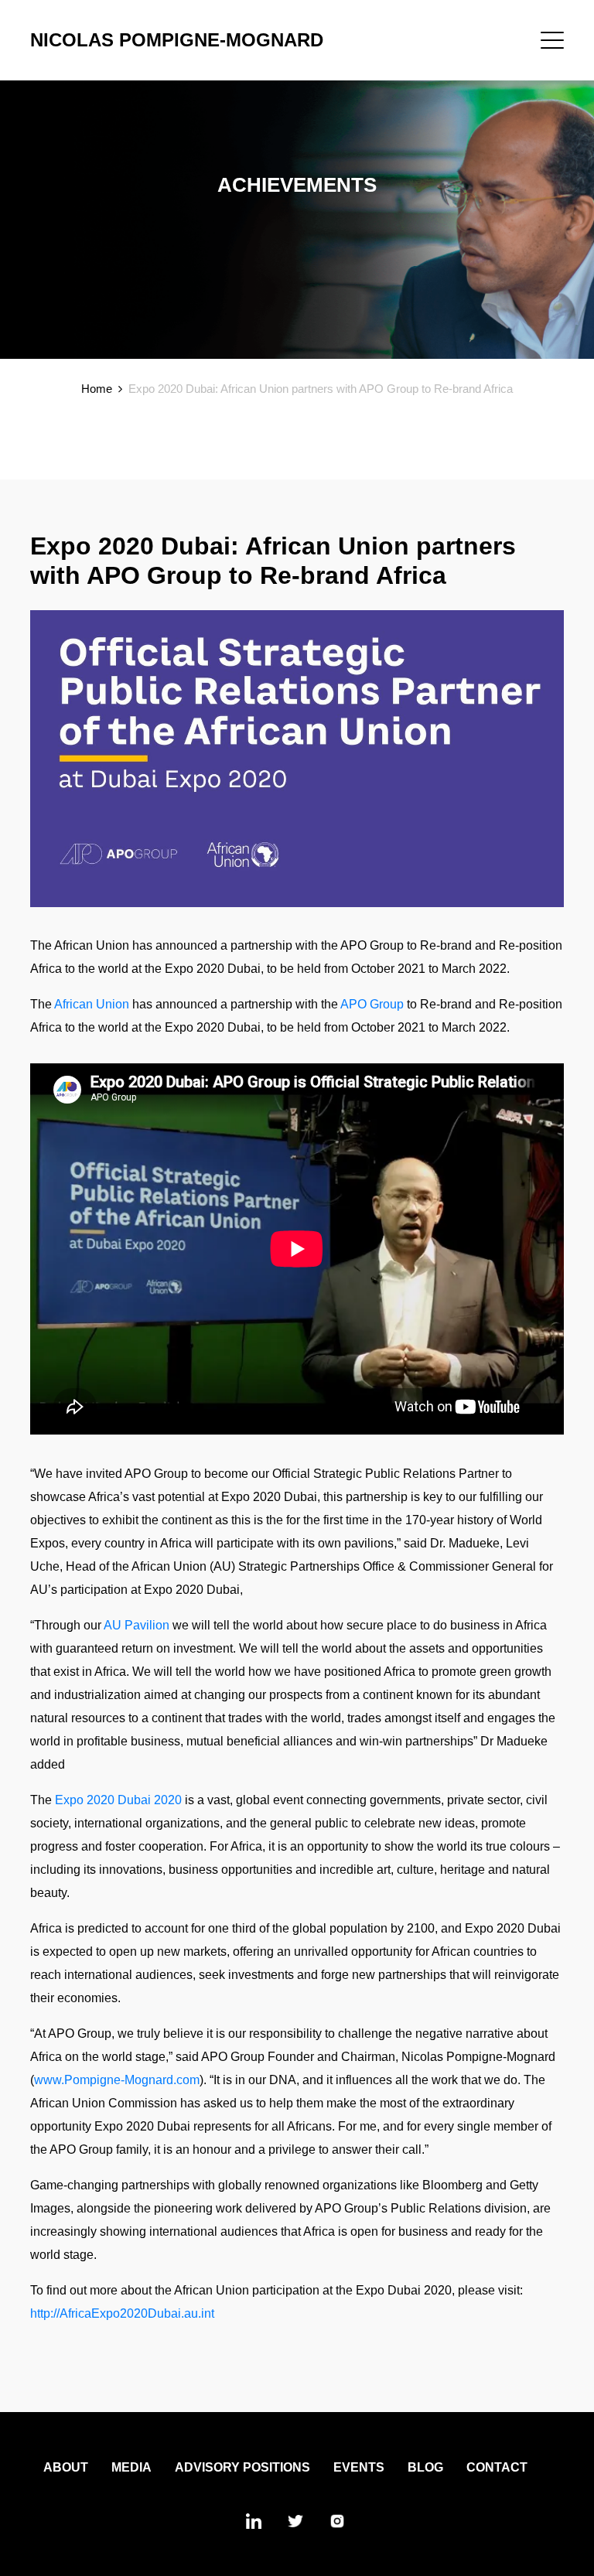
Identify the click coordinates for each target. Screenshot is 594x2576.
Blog (425, 2467)
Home (97, 389)
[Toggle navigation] (552, 40)
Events (359, 2467)
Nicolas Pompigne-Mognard (177, 40)
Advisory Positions (242, 2467)
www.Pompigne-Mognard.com (117, 2080)
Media (131, 2467)
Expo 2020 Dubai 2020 (118, 1800)
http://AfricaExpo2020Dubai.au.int (122, 2313)
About (66, 2467)
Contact (497, 2467)
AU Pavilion (137, 1625)
